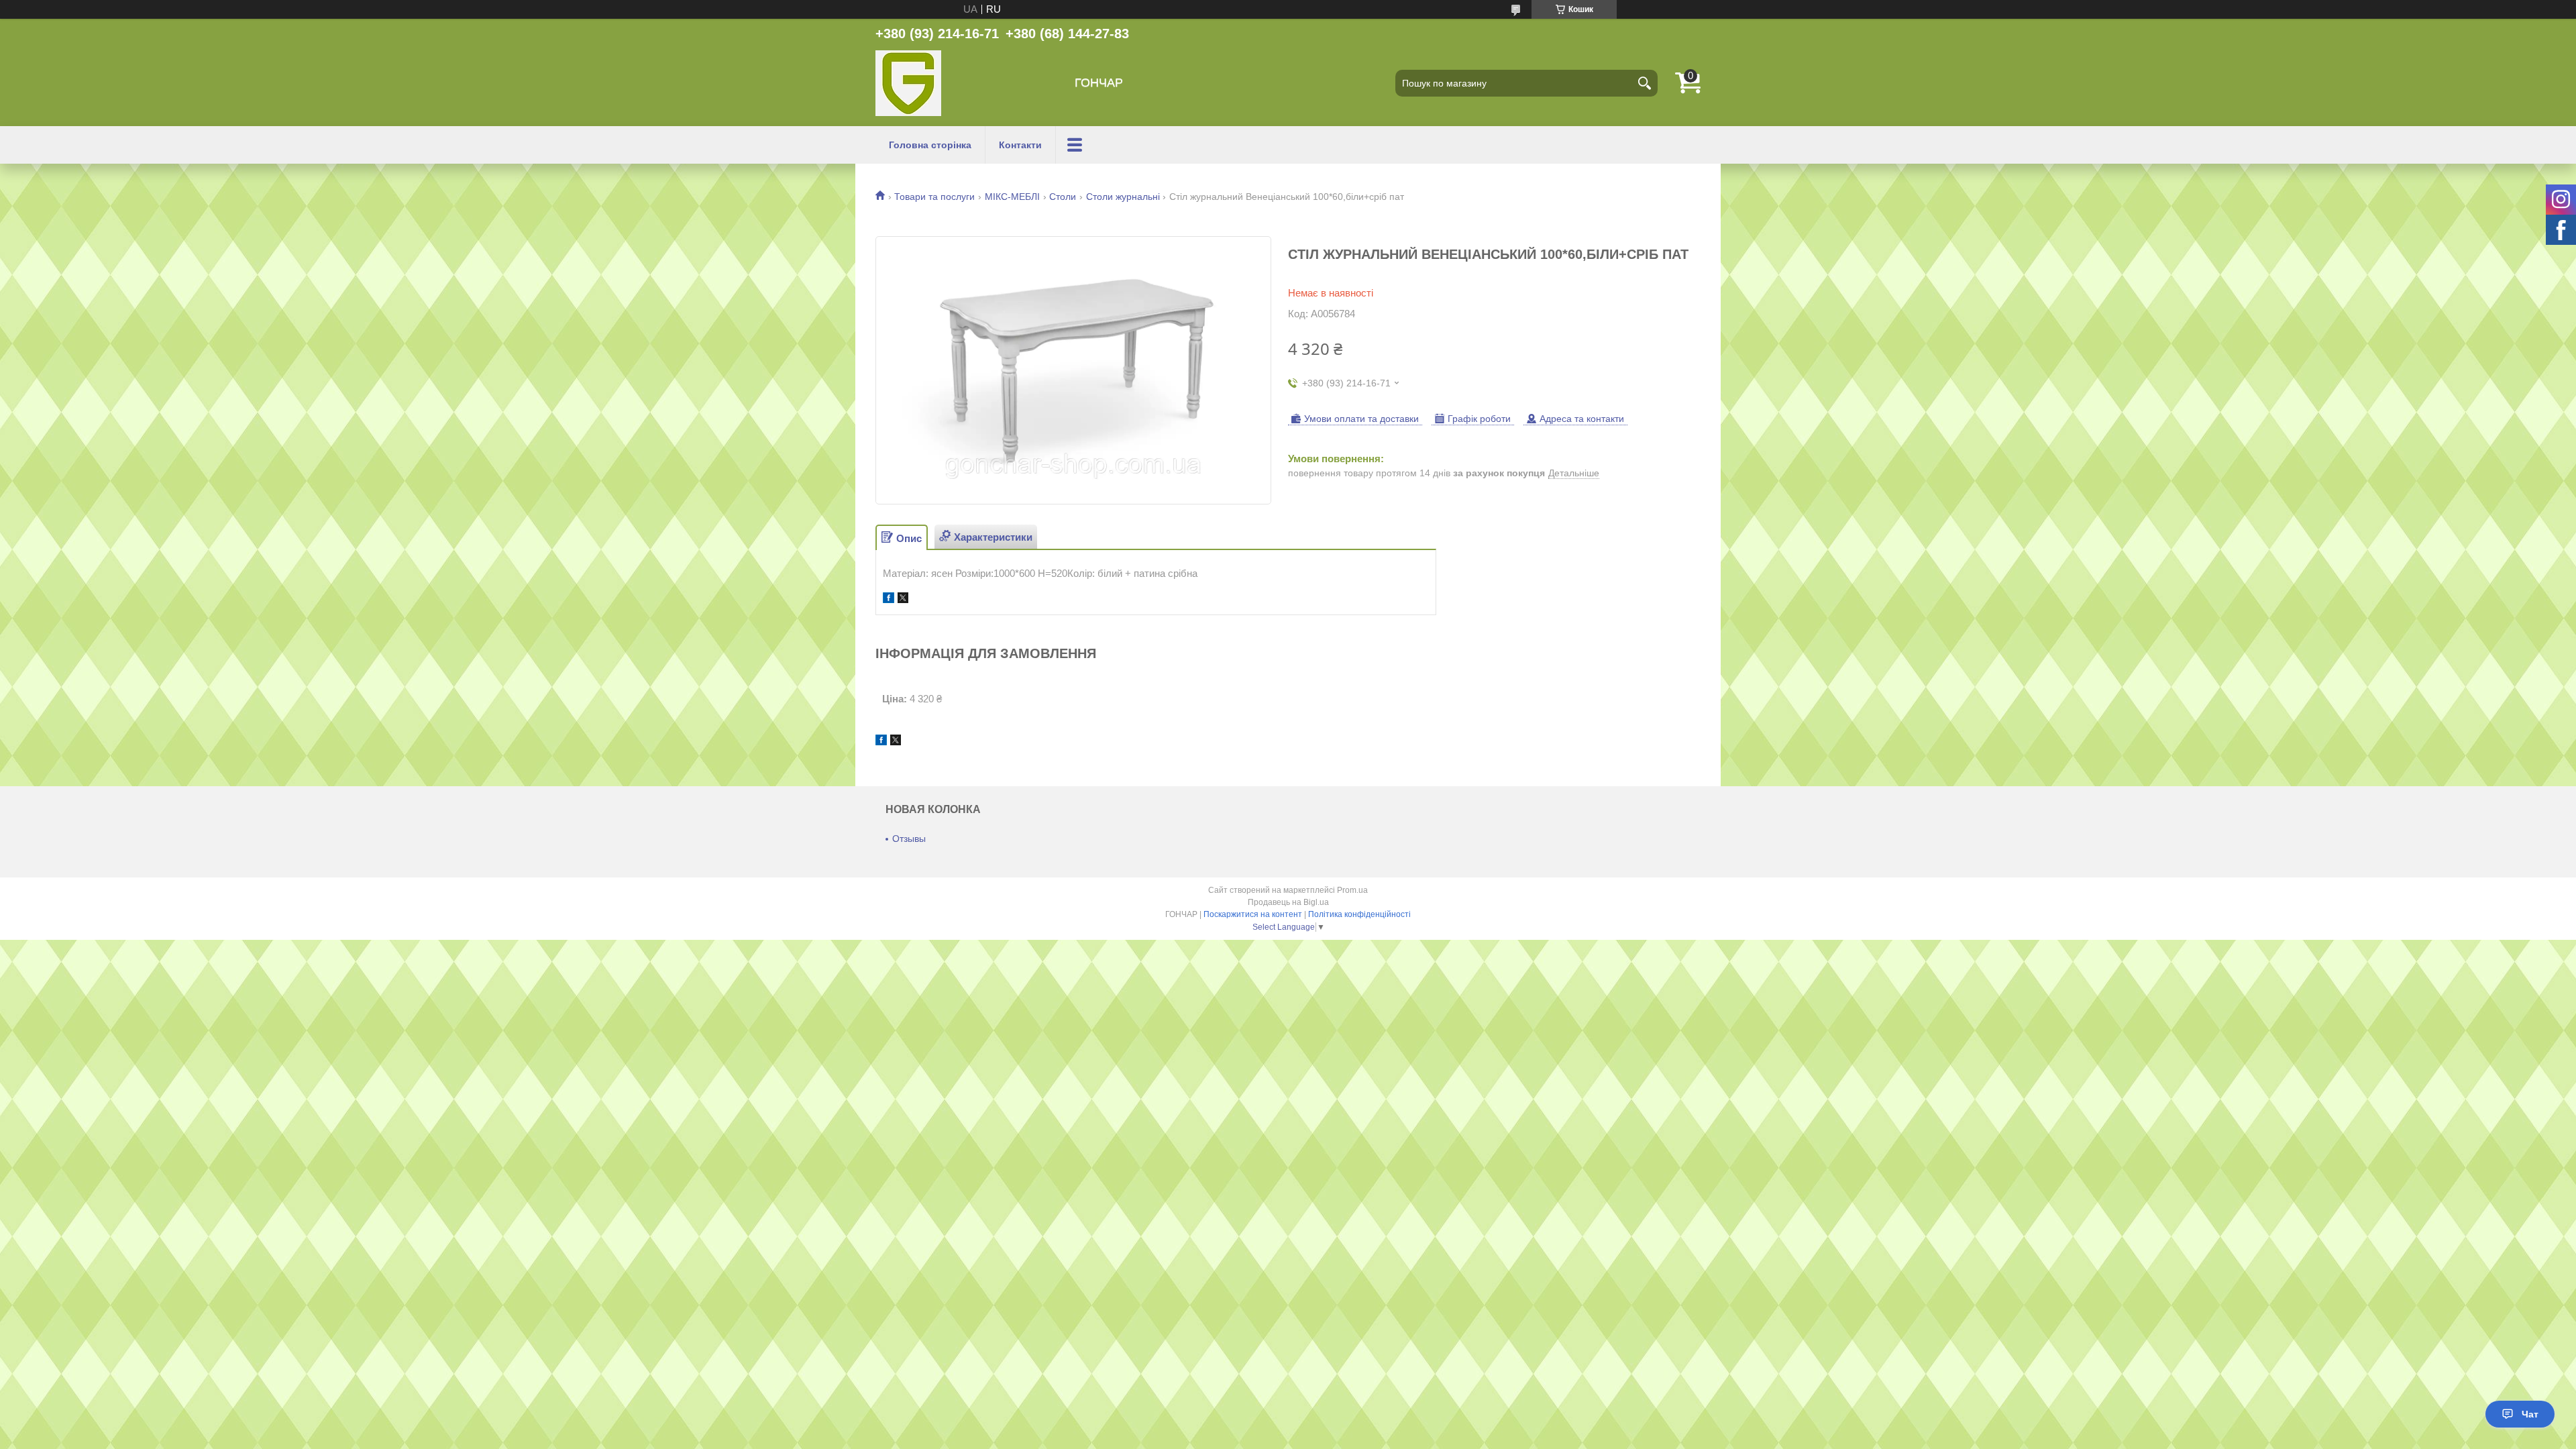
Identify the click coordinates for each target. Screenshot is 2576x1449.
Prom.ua (1352, 890)
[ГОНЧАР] (908, 83)
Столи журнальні (1123, 197)
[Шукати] (1644, 83)
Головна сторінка (930, 145)
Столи (1063, 197)
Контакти (1020, 145)
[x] (903, 599)
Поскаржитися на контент (1253, 914)
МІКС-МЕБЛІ (1012, 197)
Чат (2530, 1414)
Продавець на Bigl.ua (1288, 902)
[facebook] (889, 599)
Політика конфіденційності (1359, 914)
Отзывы (909, 839)
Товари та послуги (934, 197)
